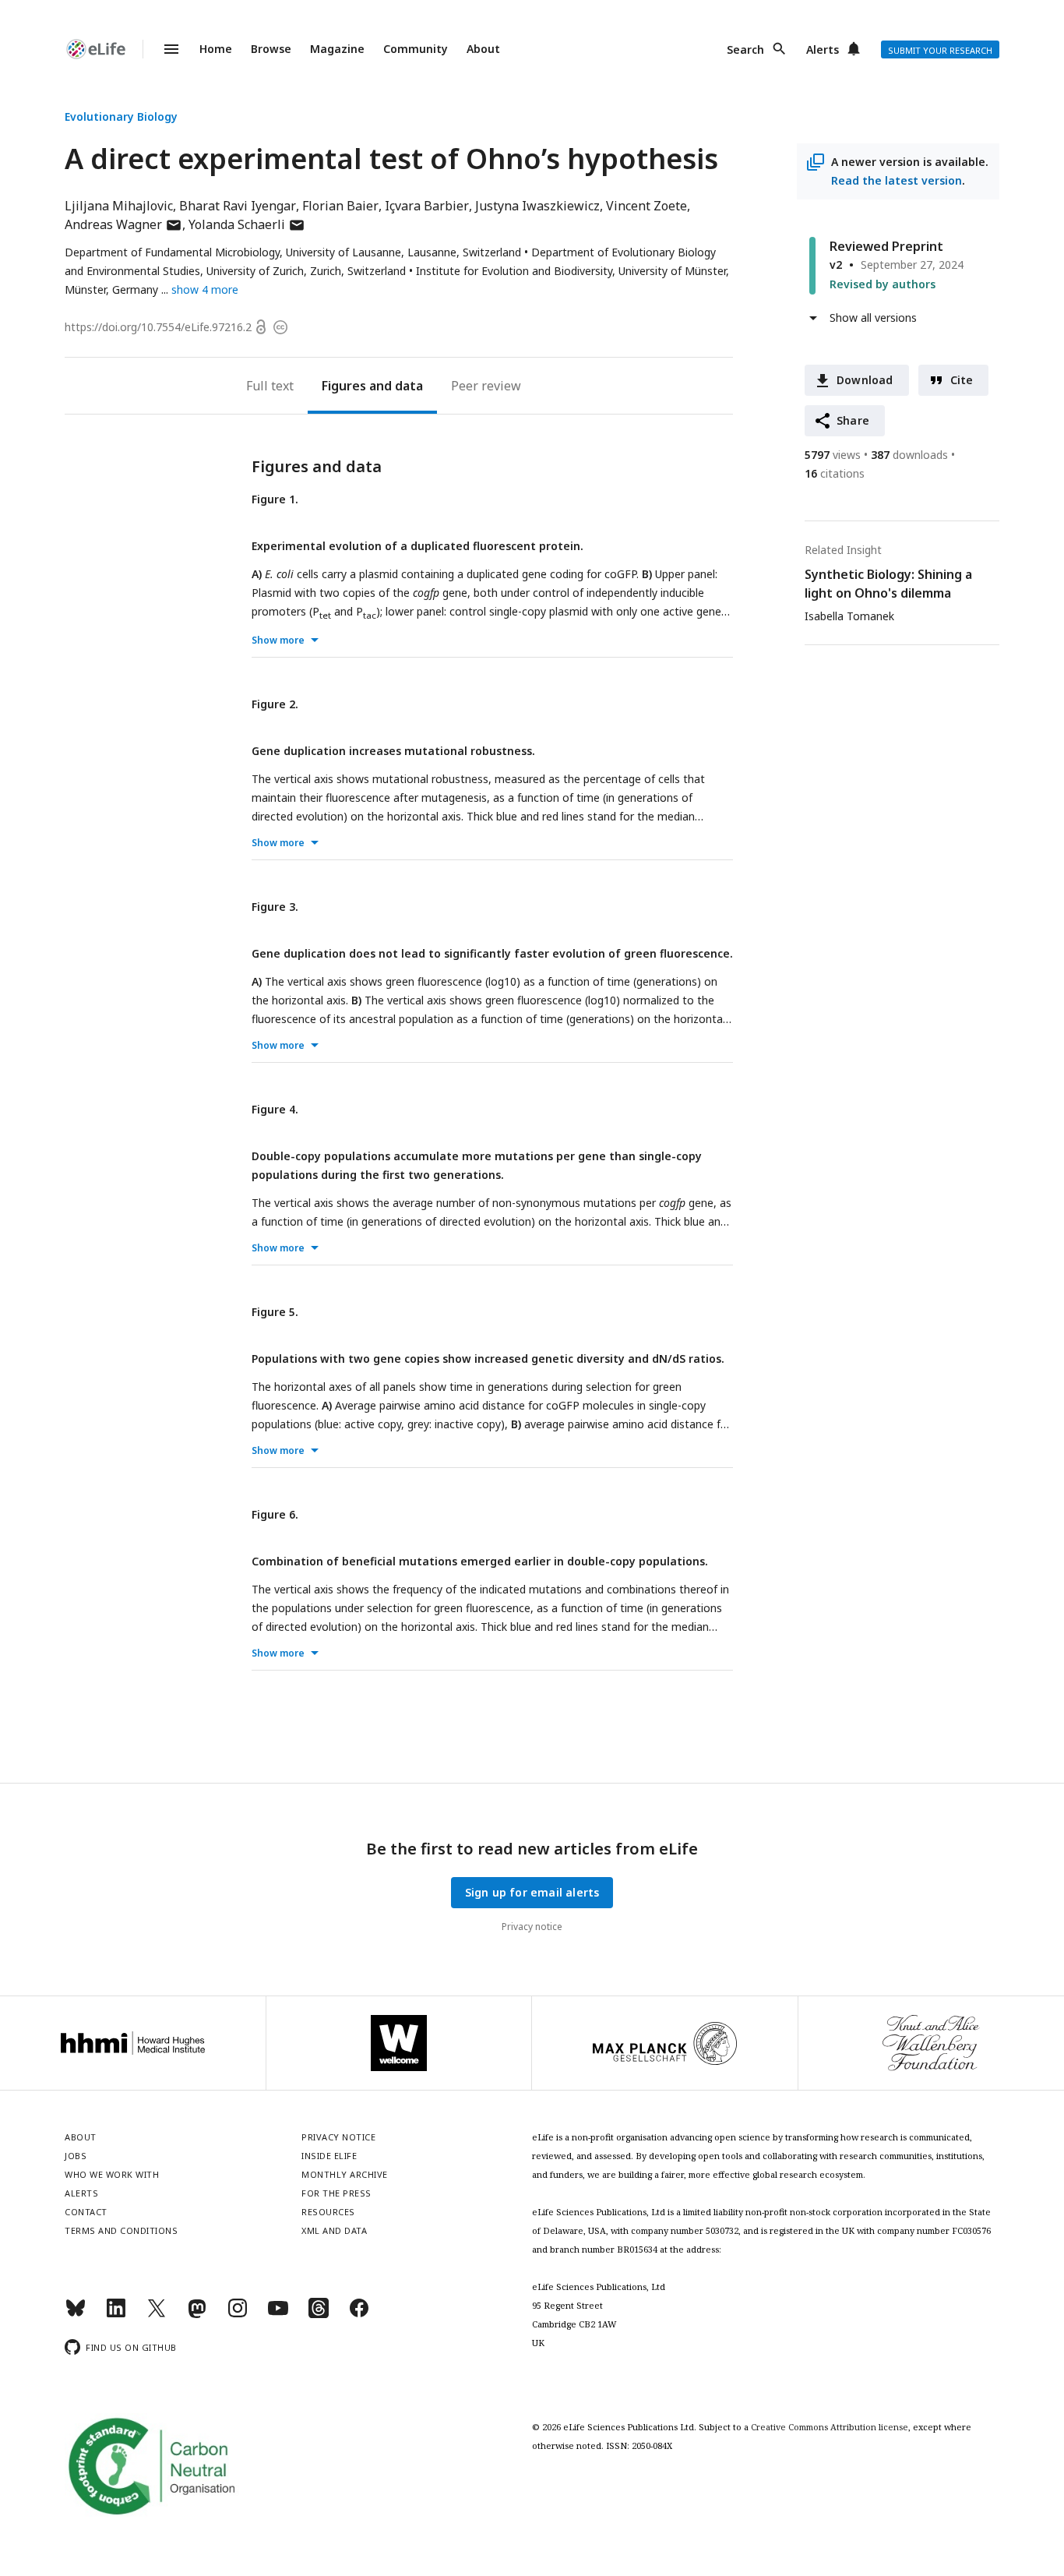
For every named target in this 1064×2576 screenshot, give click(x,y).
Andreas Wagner (123, 224)
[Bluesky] (76, 2315)
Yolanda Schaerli (247, 224)
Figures (344, 386)
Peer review (486, 386)
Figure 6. (275, 1514)
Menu (162, 49)
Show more (278, 640)
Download (865, 380)
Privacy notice (532, 1927)
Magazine (337, 49)
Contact (86, 2212)
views (833, 455)
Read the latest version (897, 180)
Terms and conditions (121, 2230)
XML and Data (334, 2230)
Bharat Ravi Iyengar (238, 206)
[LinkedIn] (116, 2315)
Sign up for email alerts (532, 1892)
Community (416, 49)
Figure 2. (275, 704)
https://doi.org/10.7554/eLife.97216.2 (158, 327)
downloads (909, 455)
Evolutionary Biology (121, 116)
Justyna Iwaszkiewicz (537, 206)
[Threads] (319, 2315)
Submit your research (940, 50)
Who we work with (112, 2174)
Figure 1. (275, 499)
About (483, 49)
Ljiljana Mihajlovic (119, 206)
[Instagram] (238, 2315)
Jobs (76, 2156)
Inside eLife (329, 2156)
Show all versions (873, 318)
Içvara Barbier (427, 206)
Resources (328, 2212)
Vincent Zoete (647, 206)
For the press (336, 2193)
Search (745, 49)
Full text (270, 386)
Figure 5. (275, 1312)
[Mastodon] (197, 2315)
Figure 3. (275, 907)
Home (216, 49)
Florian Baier (340, 206)
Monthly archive (345, 2174)
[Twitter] (157, 2315)
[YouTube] (278, 2315)
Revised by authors (883, 284)
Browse (271, 49)
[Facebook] (359, 2315)
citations (835, 473)
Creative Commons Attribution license (830, 2427)
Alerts (823, 49)
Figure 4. (275, 1109)
